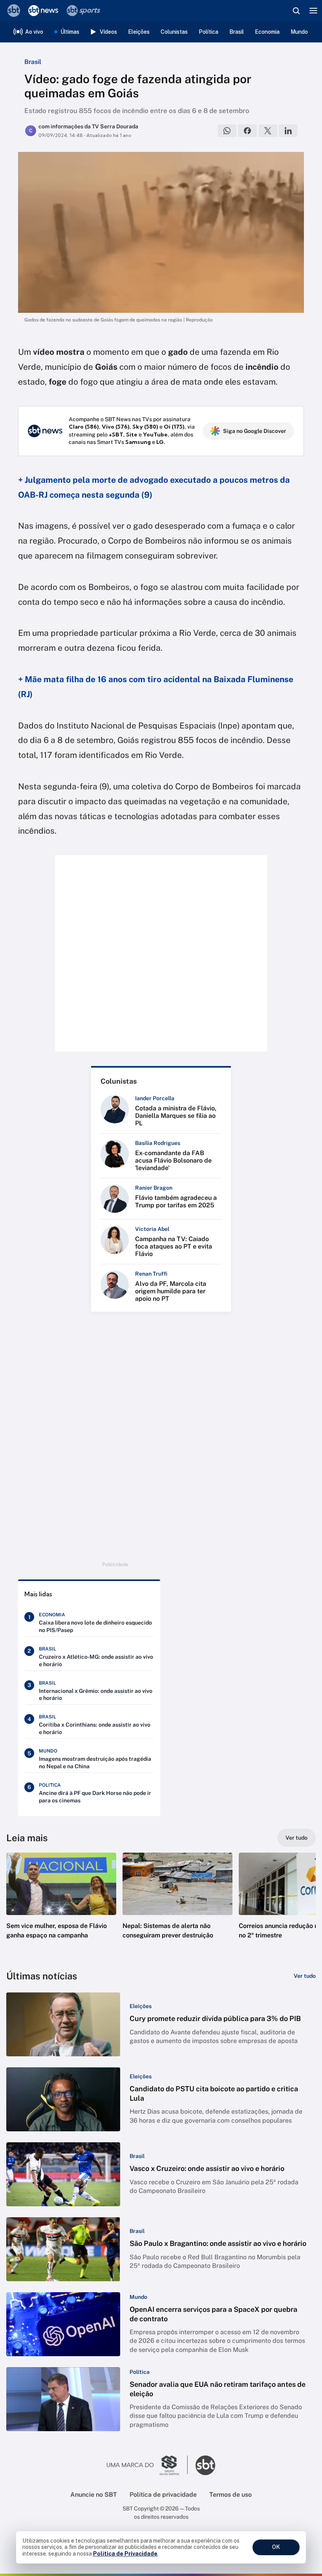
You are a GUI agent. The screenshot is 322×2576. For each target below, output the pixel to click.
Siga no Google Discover (255, 431)
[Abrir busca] (296, 11)
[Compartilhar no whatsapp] (227, 131)
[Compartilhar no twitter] (268, 131)
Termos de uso (231, 2495)
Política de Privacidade (125, 2554)
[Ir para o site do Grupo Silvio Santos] (147, 2465)
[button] (61, 1904)
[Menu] (313, 11)
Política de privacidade (163, 2495)
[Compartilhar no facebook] (247, 131)
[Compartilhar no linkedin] (288, 131)
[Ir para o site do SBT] (205, 2465)
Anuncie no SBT (94, 2495)
